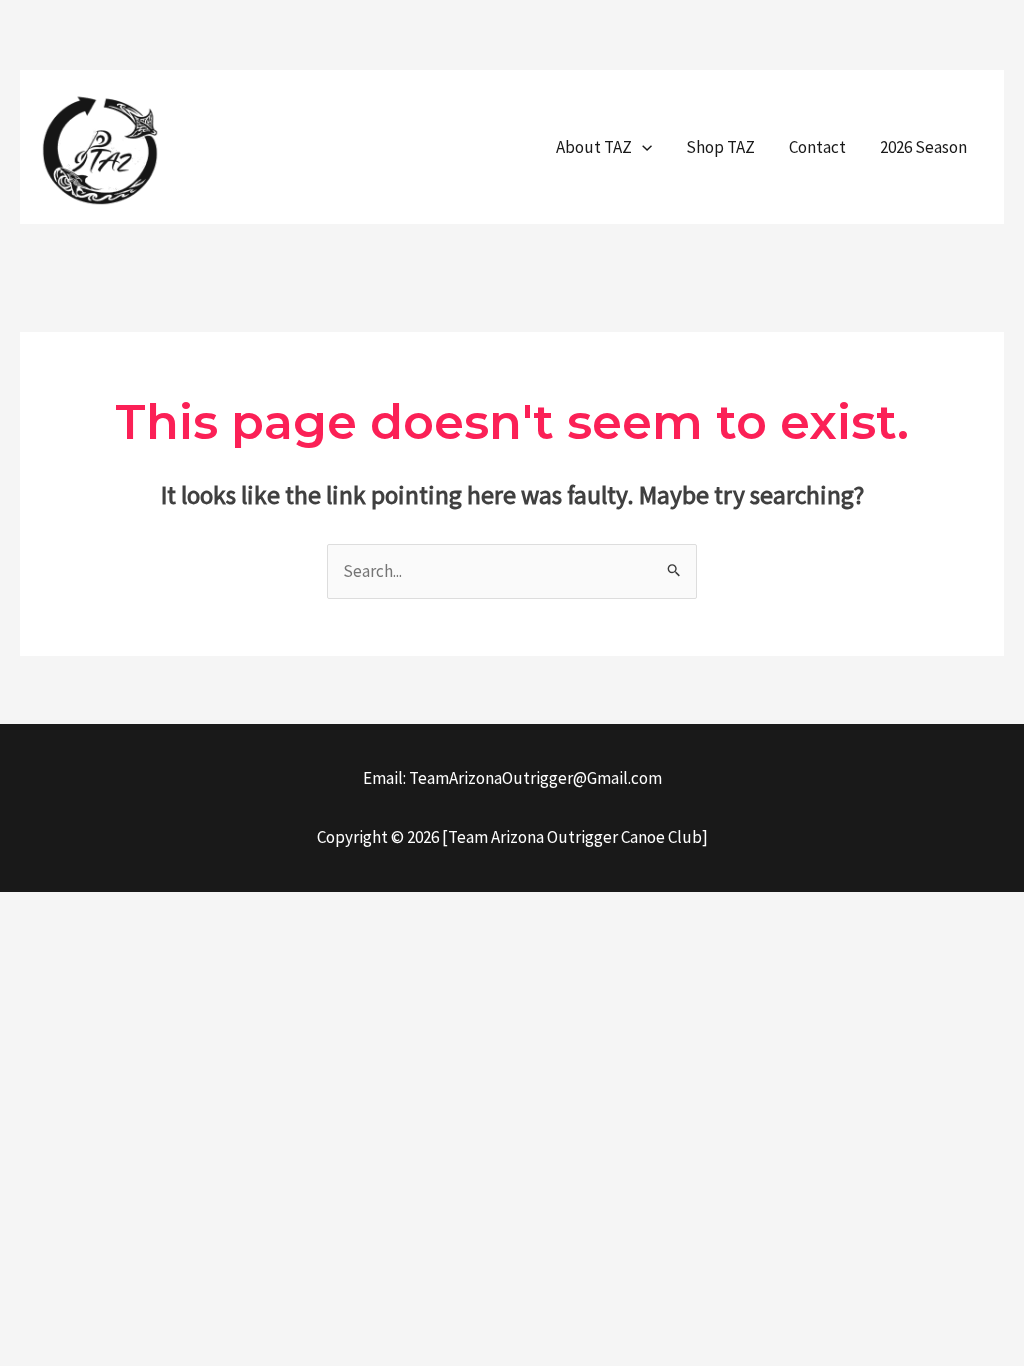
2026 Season (923, 147)
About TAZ (594, 147)
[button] (642, 147)
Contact (817, 147)
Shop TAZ (720, 147)
